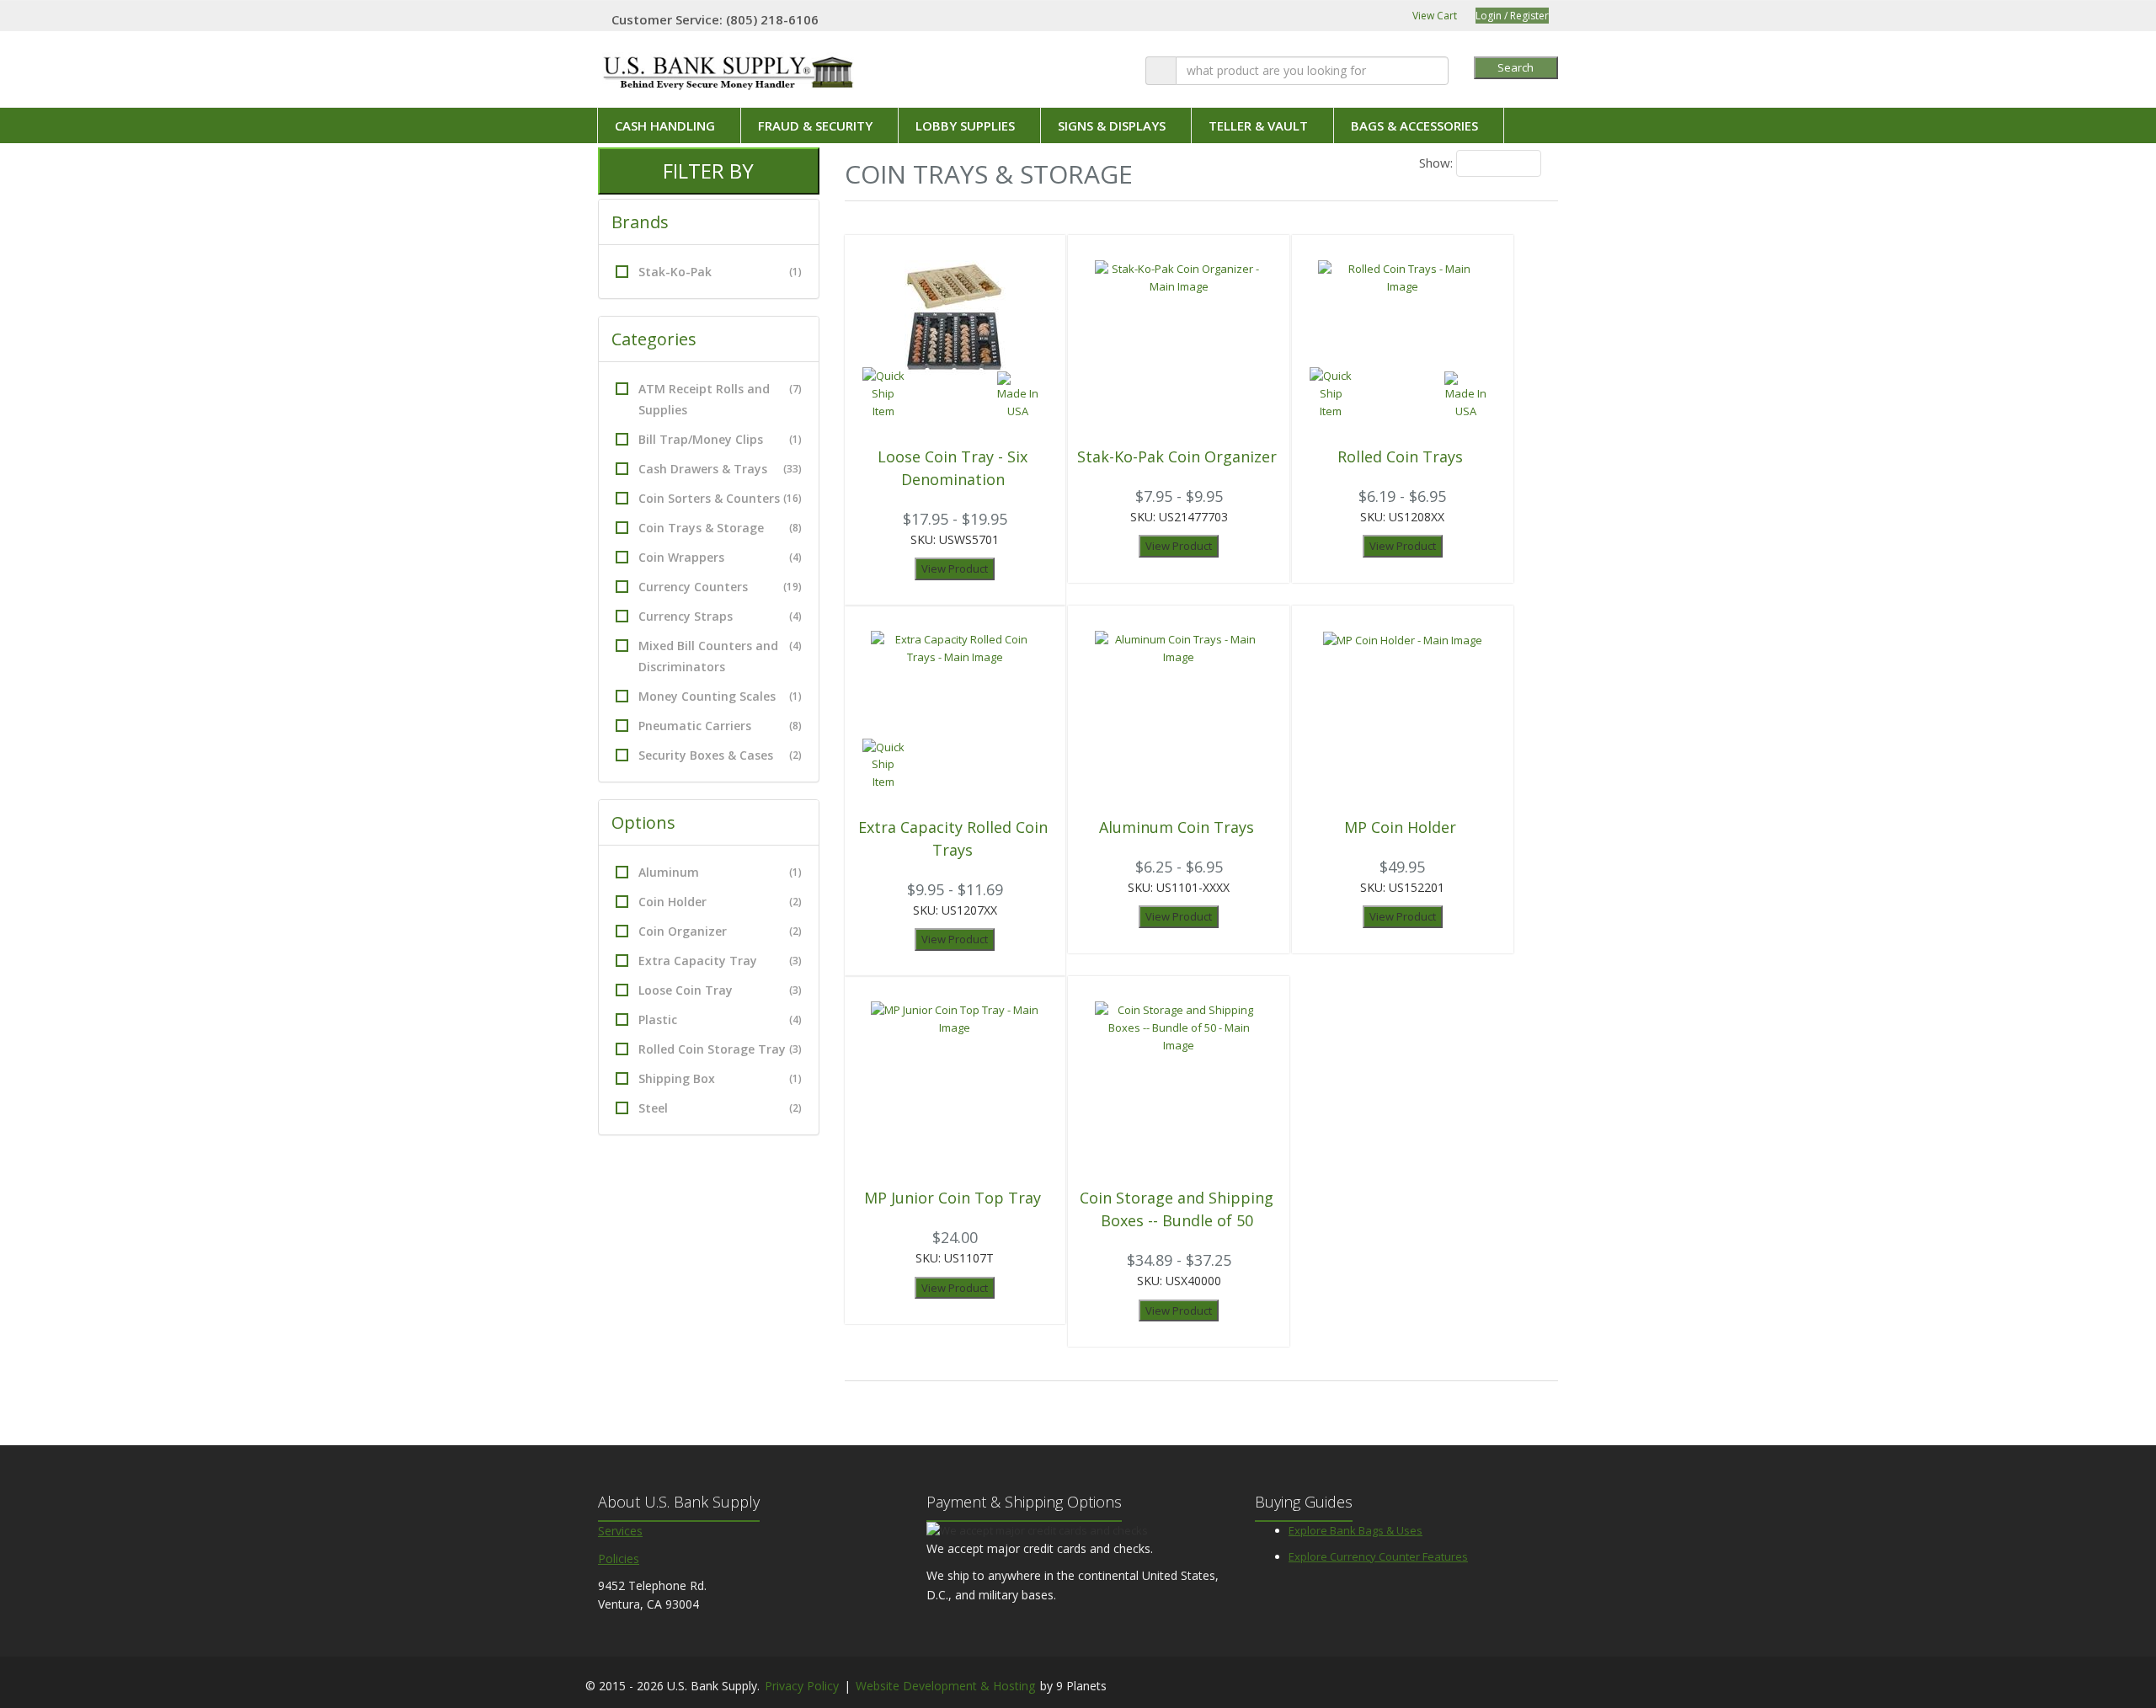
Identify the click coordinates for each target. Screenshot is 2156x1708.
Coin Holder (720, 902)
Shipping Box (720, 1078)
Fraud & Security (815, 125)
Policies (619, 1559)
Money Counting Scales (720, 696)
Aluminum (720, 872)
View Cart (1433, 16)
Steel (720, 1108)
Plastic (720, 1019)
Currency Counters (720, 587)
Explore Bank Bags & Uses (1356, 1530)
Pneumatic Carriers (720, 726)
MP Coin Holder (1400, 827)
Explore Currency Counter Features (1378, 1556)
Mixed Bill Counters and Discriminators (720, 656)
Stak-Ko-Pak (720, 272)
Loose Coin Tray (720, 990)
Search (1516, 67)
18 (1474, 163)
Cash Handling (665, 125)
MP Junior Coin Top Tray (953, 1198)
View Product (955, 568)
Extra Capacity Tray (720, 961)
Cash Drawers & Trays (720, 469)
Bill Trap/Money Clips (720, 439)
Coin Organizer (720, 931)
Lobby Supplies (965, 125)
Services (620, 1531)
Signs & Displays (1112, 125)
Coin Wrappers (720, 557)
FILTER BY (708, 171)
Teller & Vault (1258, 125)
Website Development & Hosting (945, 1686)
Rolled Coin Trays (1400, 456)
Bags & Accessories (1414, 125)
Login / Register (1512, 16)
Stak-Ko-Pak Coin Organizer (1177, 456)
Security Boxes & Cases (720, 755)
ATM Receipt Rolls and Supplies (720, 399)
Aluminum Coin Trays (1177, 827)
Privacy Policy (802, 1686)
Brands (642, 222)
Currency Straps (720, 616)
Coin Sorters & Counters (720, 498)
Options (646, 822)
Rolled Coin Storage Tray (720, 1049)
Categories (656, 339)
